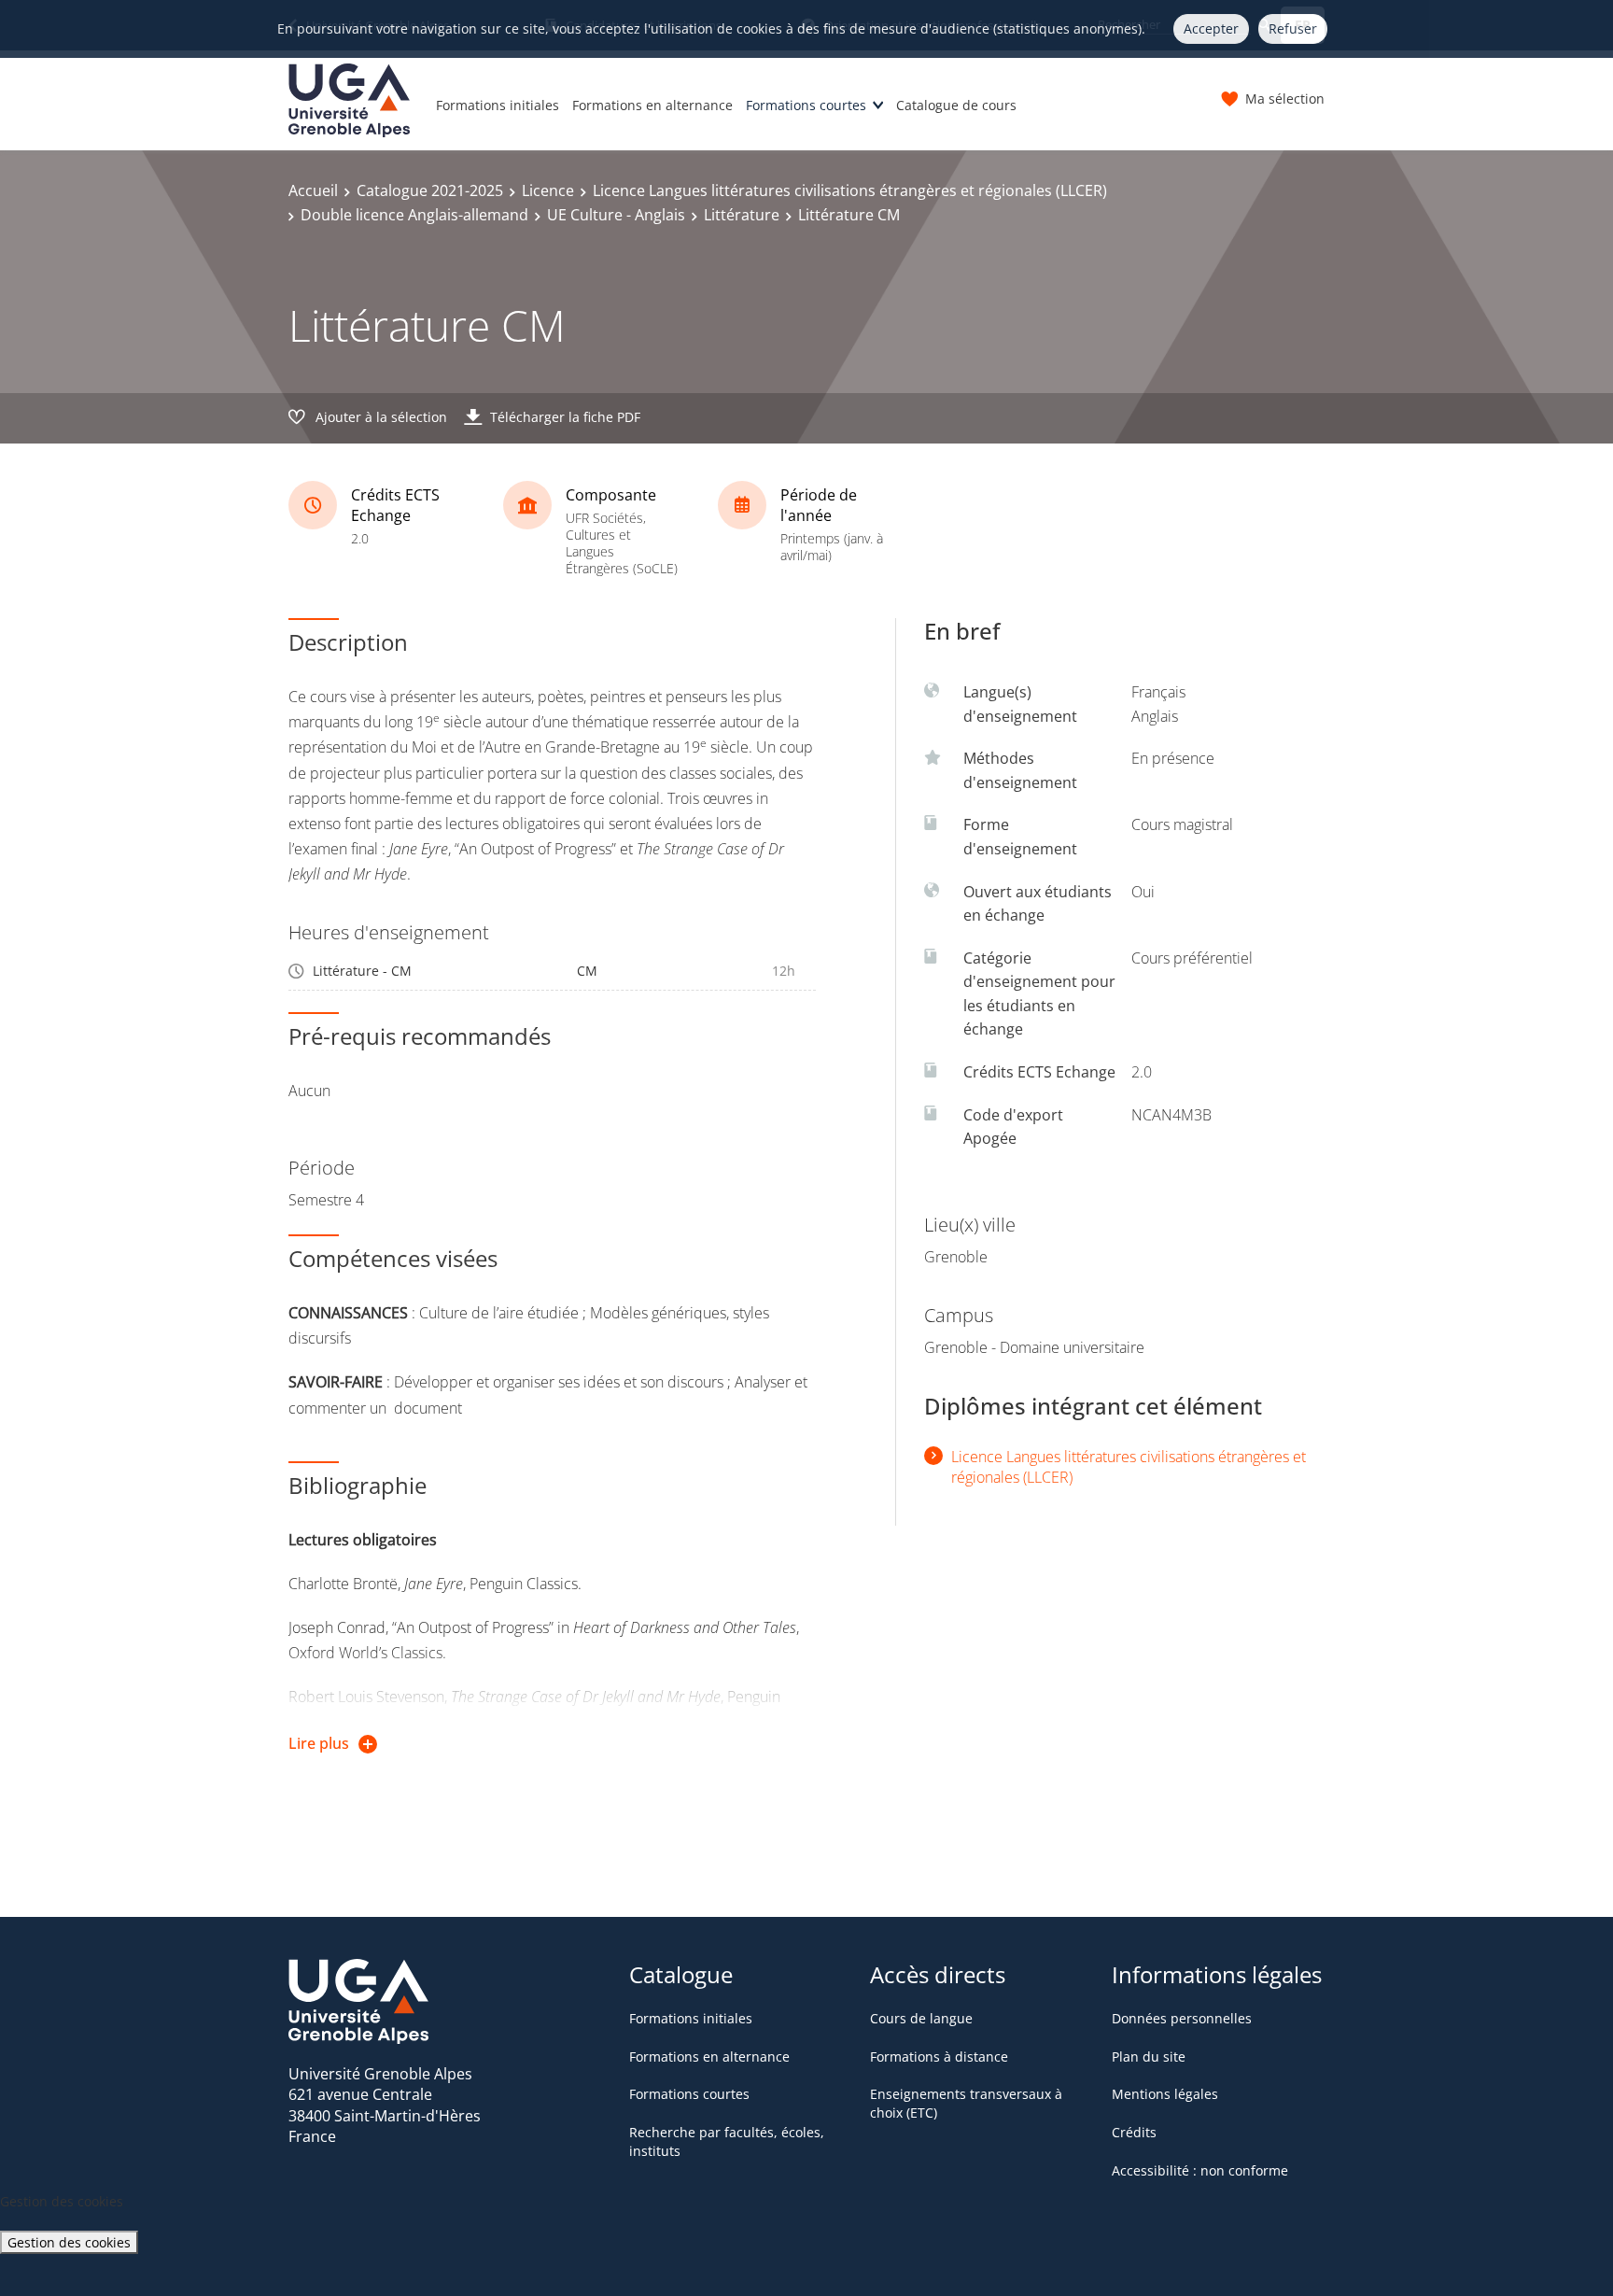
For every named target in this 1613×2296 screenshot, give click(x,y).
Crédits (1134, 2132)
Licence (548, 190)
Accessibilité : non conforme (1200, 2170)
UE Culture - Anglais (616, 215)
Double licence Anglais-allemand (414, 215)
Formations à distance (939, 2057)
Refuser (1293, 28)
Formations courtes (806, 105)
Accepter (1211, 28)
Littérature (742, 215)
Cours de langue (921, 2018)
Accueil (313, 190)
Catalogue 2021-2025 (430, 190)
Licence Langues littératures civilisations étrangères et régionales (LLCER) (850, 190)
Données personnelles (1182, 2018)
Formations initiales (498, 105)
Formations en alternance (652, 105)
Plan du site (1149, 2057)
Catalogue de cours (956, 105)
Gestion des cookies (69, 2242)
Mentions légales (1165, 2094)
